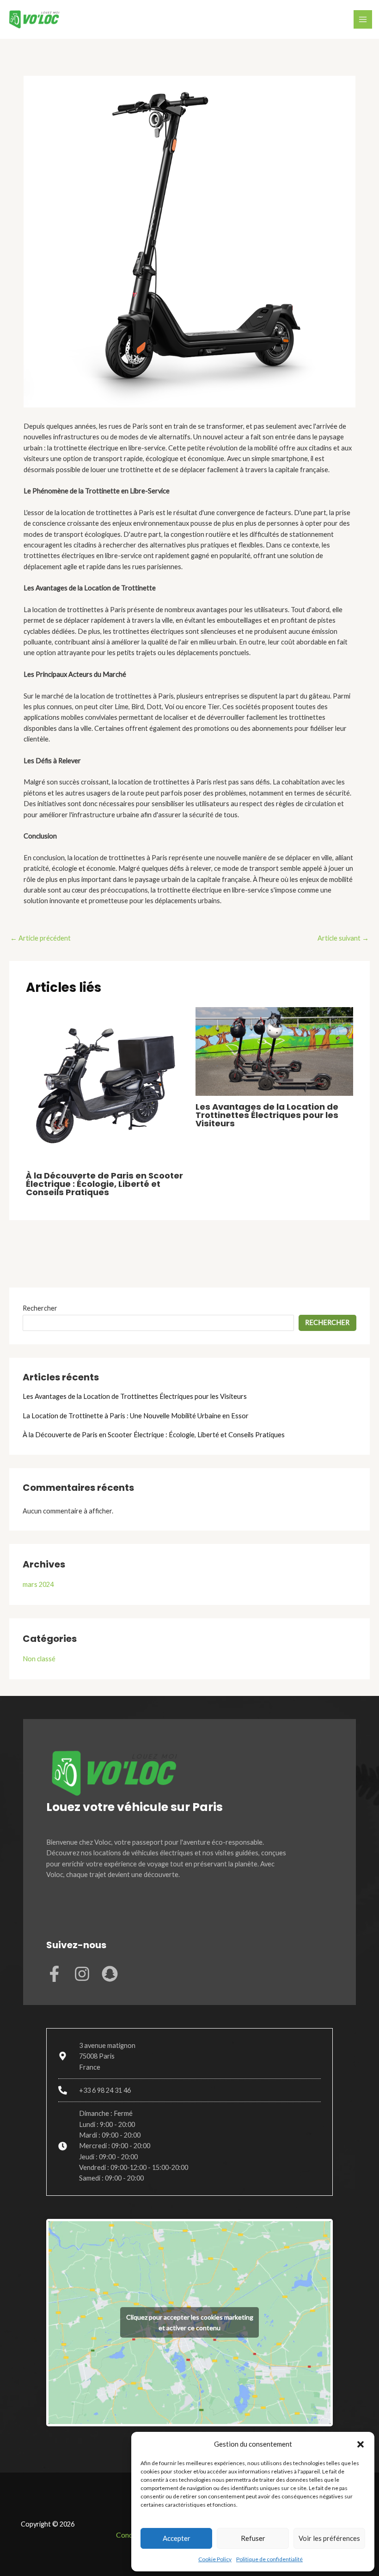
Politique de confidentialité (269, 2559)
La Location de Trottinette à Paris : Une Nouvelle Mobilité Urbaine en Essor (136, 1416)
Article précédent (40, 938)
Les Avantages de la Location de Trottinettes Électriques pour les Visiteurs (267, 1115)
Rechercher (40, 1308)
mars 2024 (38, 1584)
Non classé (39, 1659)
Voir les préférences (329, 2538)
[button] (361, 2444)
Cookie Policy (215, 2559)
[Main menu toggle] (363, 19)
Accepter (177, 2538)
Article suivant (343, 938)
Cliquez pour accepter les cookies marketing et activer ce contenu (190, 2322)
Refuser (253, 2538)
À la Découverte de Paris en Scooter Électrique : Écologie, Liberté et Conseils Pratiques (104, 1184)
